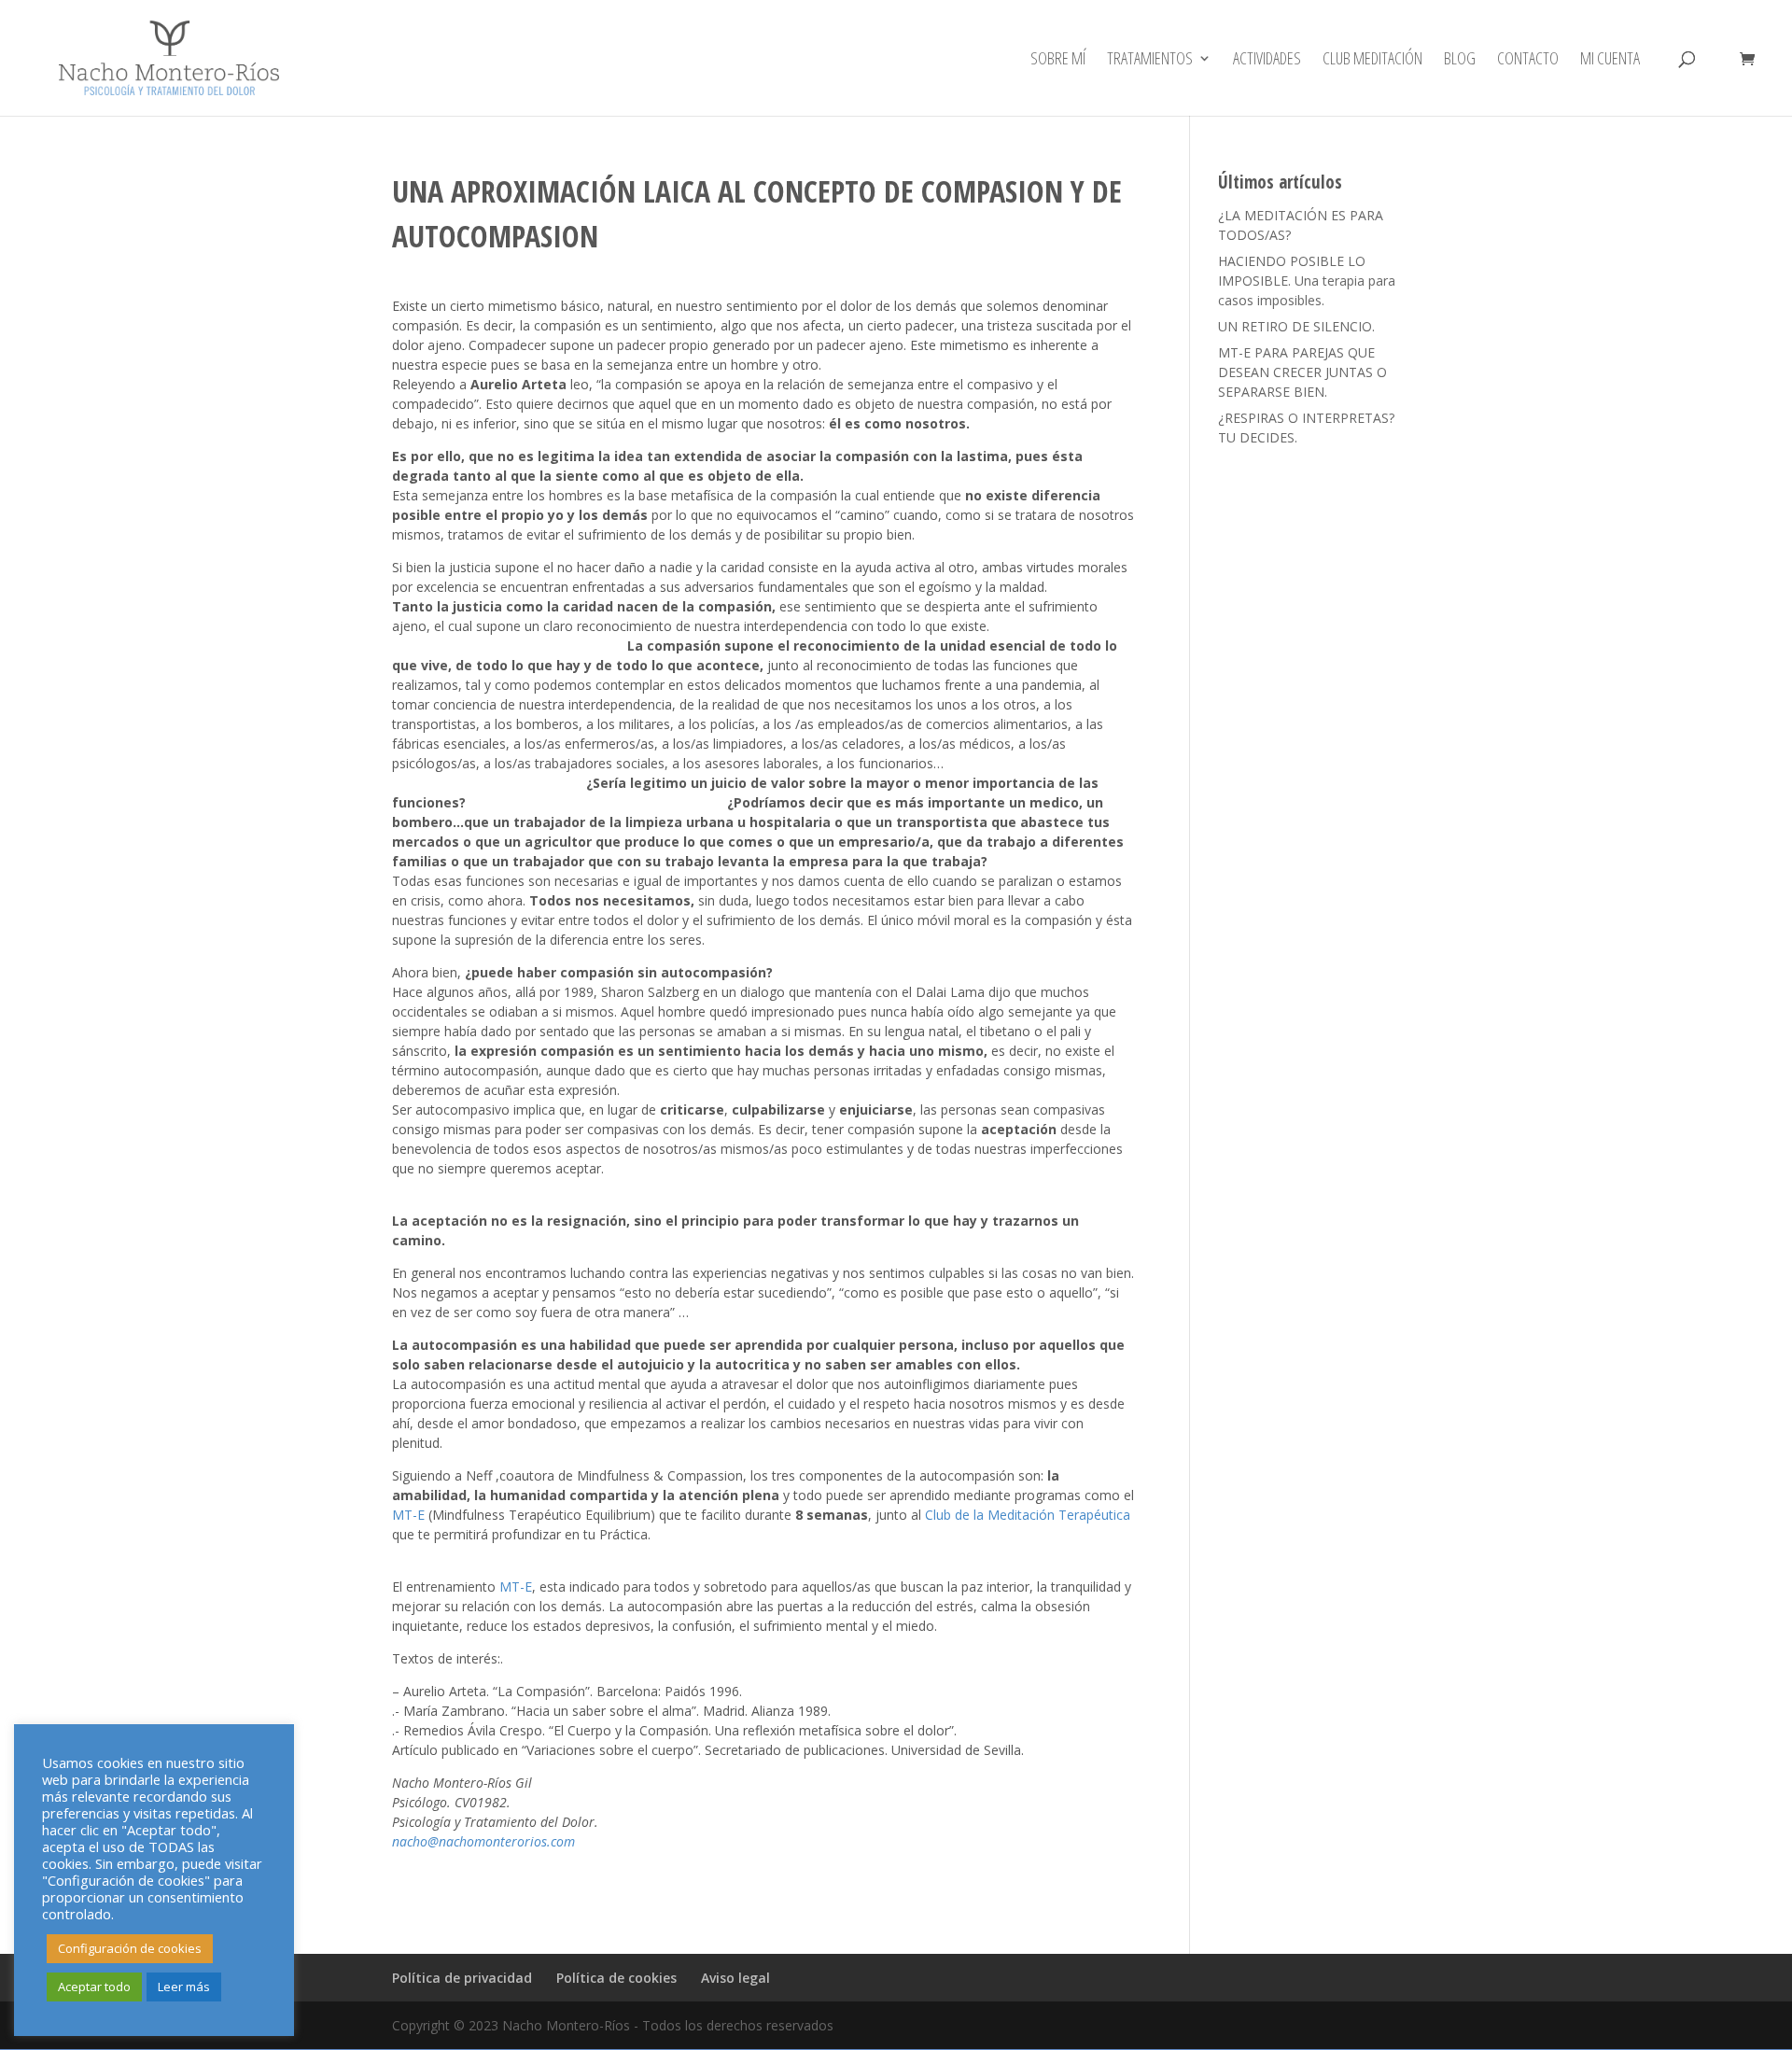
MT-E (408, 1515)
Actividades (1267, 60)
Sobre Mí (1058, 60)
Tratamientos (1150, 60)
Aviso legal (735, 1978)
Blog (1460, 60)
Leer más (184, 1987)
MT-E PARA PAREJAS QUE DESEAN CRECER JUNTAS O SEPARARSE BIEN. (1302, 372)
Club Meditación (1372, 60)
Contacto (1528, 60)
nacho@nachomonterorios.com (483, 1841)
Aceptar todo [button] (94, 1987)
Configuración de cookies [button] (130, 1948)
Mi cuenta (1610, 60)
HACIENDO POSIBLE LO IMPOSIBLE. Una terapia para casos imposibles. (1307, 281)
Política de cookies (616, 1978)
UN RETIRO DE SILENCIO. (1296, 326)
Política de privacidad (462, 1978)
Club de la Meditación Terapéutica (1028, 1515)
